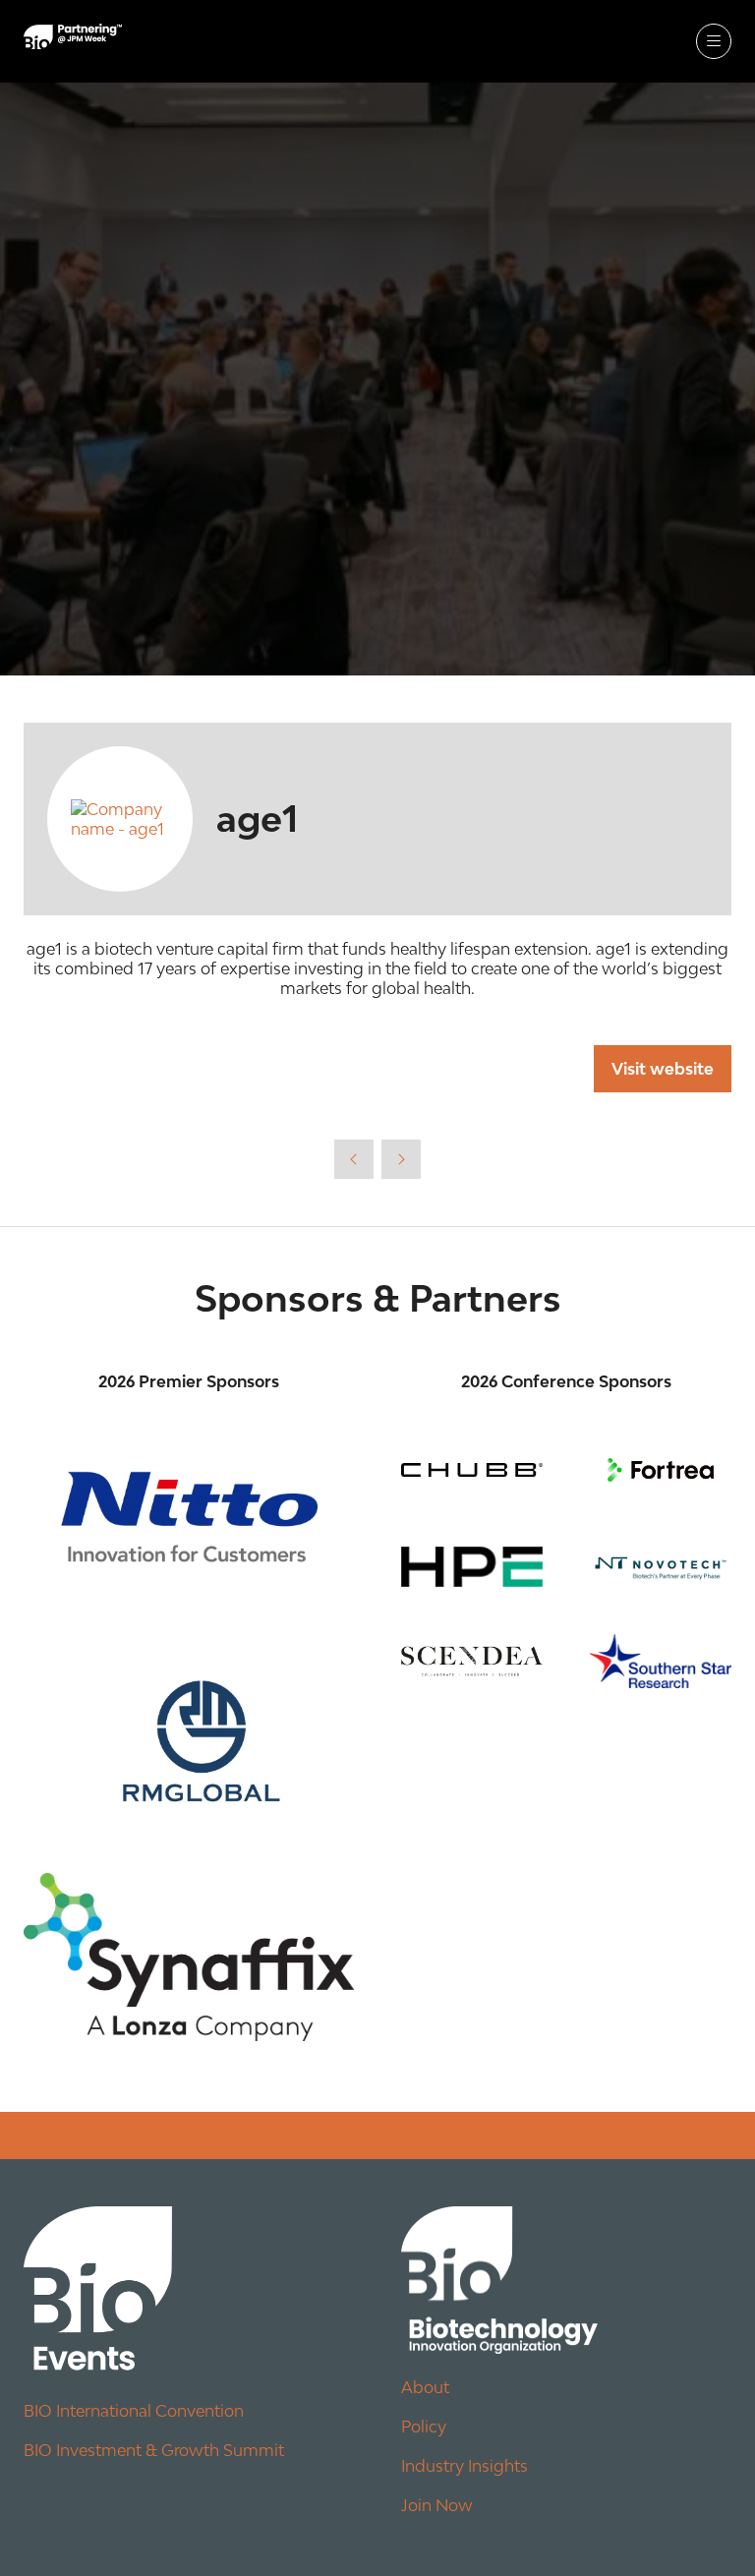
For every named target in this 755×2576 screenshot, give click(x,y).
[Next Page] (401, 1159)
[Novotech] (661, 1567)
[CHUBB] (472, 1470)
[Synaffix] (189, 1957)
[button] (714, 41)
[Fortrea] (661, 1470)
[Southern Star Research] (661, 1661)
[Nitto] (189, 1517)
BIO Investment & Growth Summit (154, 2450)
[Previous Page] (354, 1159)
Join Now (437, 2505)
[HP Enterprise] (472, 1567)
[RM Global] (189, 1733)
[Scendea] (472, 1661)
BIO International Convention (134, 2411)
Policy (424, 2427)
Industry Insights (465, 2466)
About (425, 2387)
